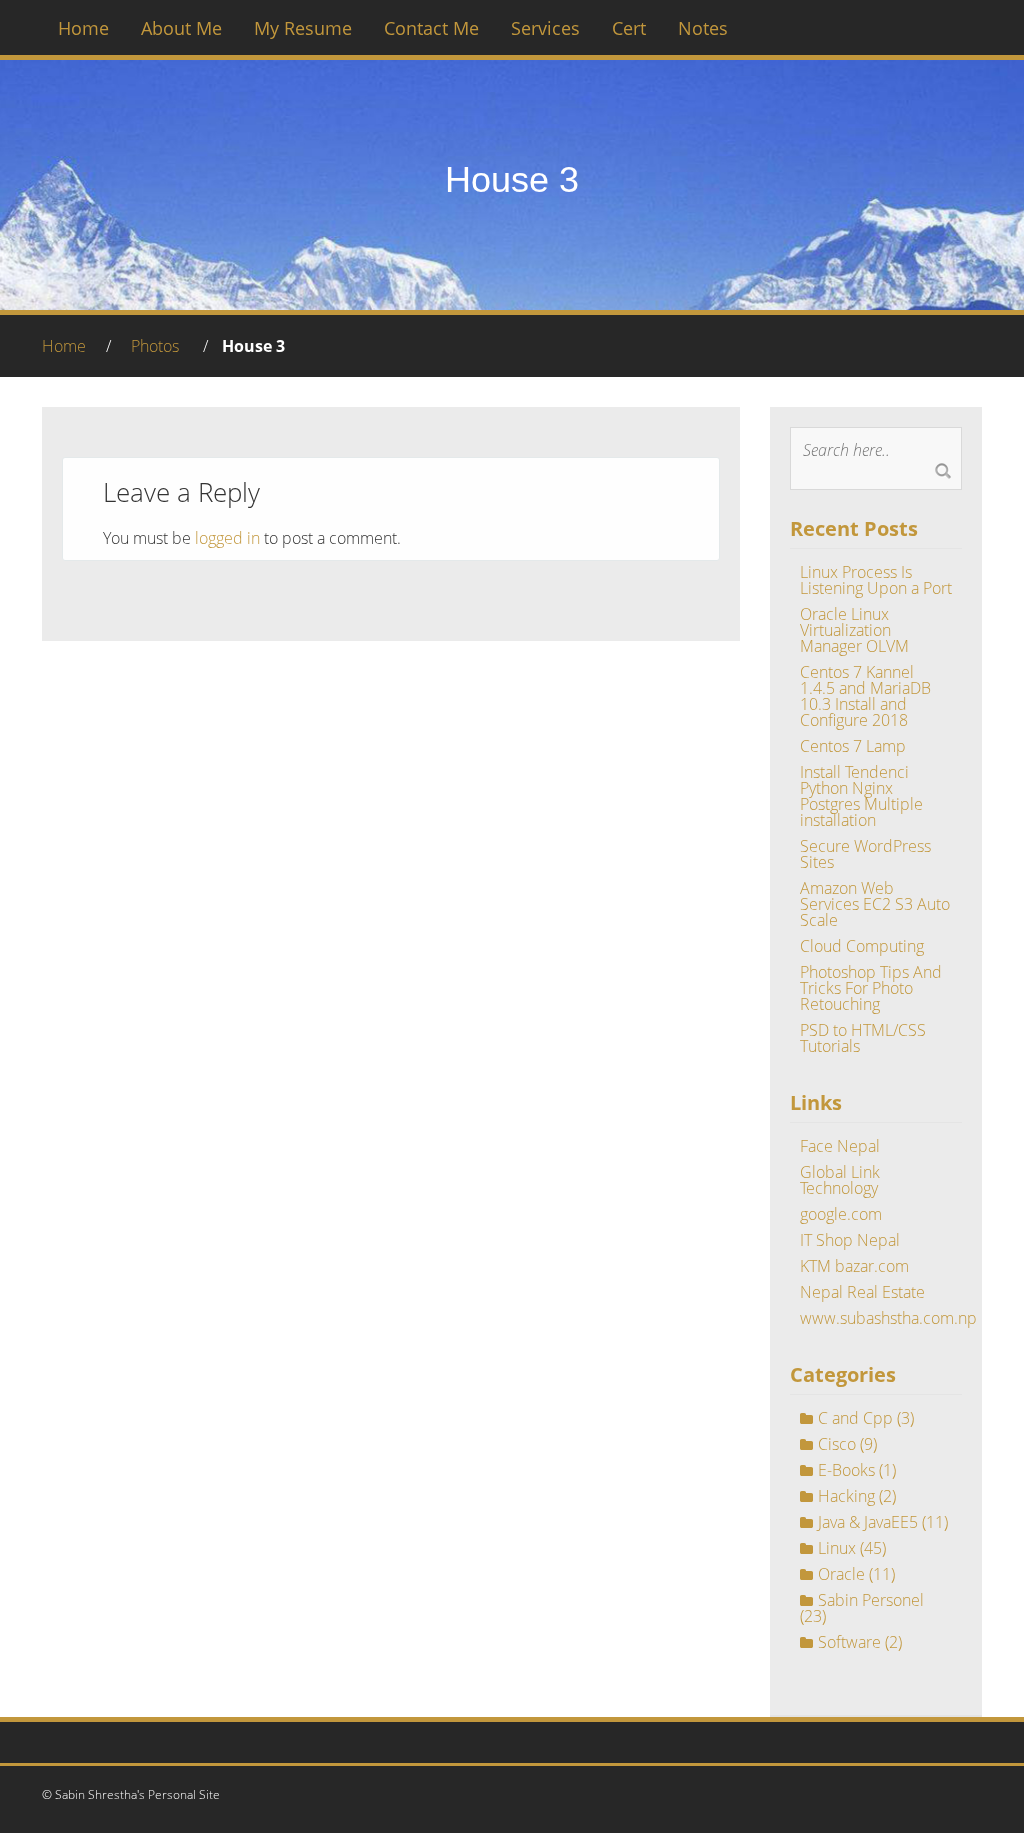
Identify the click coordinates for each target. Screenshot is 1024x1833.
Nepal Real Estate (862, 1292)
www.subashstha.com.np (888, 1318)
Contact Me (431, 28)
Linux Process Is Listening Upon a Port (876, 580)
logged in (227, 538)
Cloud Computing (862, 946)
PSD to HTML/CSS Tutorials (863, 1038)
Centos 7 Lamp (853, 746)
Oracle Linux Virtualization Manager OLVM (854, 630)
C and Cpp (855, 1418)
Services (545, 28)
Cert (629, 28)
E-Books (846, 1470)
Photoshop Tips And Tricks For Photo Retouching (871, 988)
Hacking (846, 1496)
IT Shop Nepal (850, 1240)
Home (83, 28)
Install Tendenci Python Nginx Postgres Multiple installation (861, 796)
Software (849, 1642)
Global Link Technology (840, 1180)
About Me (181, 28)
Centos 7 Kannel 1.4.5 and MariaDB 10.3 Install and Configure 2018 (865, 696)
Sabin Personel (871, 1600)
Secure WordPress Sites (865, 854)
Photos (155, 346)
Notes (703, 28)
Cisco (837, 1444)
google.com (841, 1214)
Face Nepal (840, 1146)
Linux (837, 1548)
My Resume (303, 28)
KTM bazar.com (854, 1266)
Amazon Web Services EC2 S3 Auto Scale (875, 904)
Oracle (841, 1574)
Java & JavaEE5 (868, 1522)
